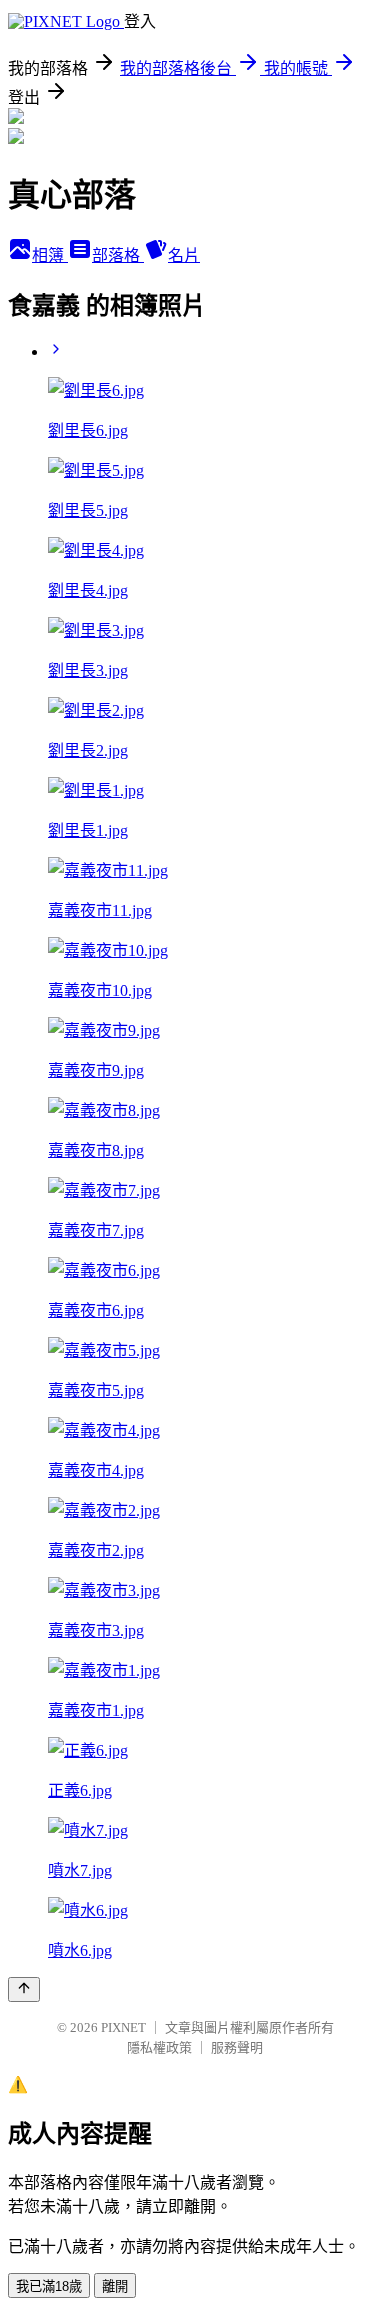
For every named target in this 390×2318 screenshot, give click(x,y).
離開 (115, 2286)
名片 (184, 255)
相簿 (50, 255)
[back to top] (24, 1989)
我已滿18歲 (49, 2286)
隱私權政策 (159, 2047)
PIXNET (123, 2027)
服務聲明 (237, 2047)
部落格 (118, 255)
